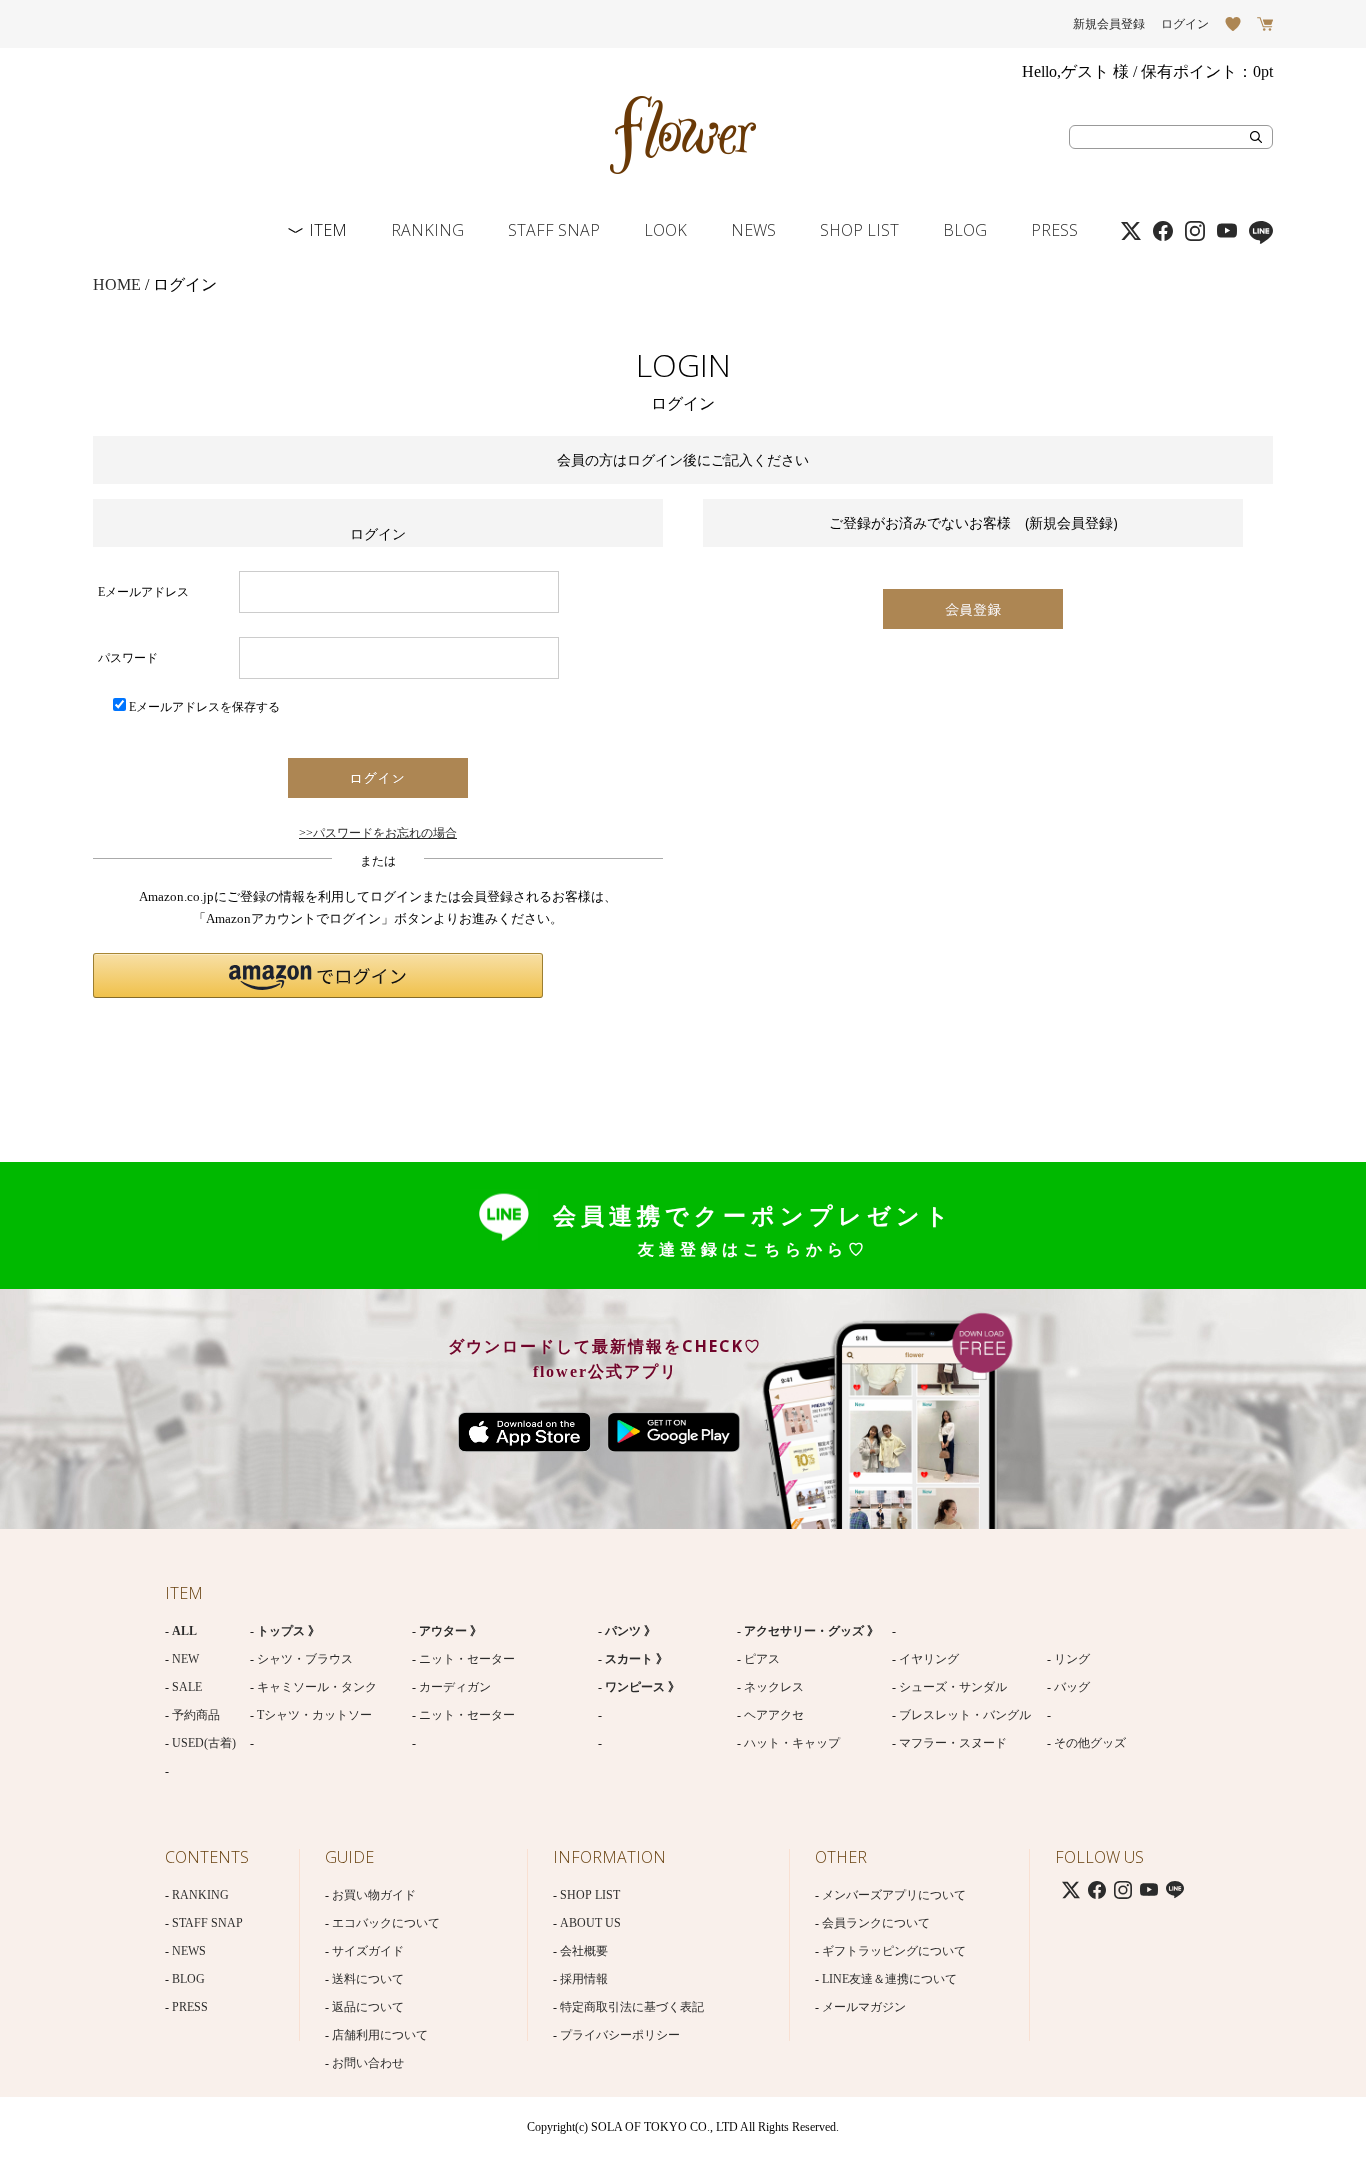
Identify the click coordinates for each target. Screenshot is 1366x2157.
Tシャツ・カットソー (314, 1715)
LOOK (665, 230)
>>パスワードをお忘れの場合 (378, 833)
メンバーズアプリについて (894, 1895)
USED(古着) (204, 1743)
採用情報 (584, 1979)
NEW (185, 1659)
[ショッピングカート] (1265, 24)
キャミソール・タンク (317, 1687)
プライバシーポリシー (620, 2035)
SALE (187, 1687)
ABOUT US (590, 1923)
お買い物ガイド (374, 1895)
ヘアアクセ (774, 1715)
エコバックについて (386, 1923)
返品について (368, 2007)
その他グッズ (1090, 1743)
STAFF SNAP (554, 230)
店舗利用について (380, 2035)
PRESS (1054, 230)
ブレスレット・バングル (965, 1715)
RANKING (427, 230)
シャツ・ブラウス (305, 1659)
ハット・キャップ (792, 1743)
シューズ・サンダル (953, 1687)
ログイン (1185, 24)
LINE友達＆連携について (889, 1979)
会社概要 (584, 1951)
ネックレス (774, 1687)
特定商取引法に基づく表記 (632, 2007)
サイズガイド (368, 1951)
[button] (318, 975)
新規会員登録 (1109, 24)
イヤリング (929, 1659)
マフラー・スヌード (953, 1743)
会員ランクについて (876, 1923)
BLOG (965, 230)
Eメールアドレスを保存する (204, 707)
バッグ (1072, 1687)
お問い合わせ (368, 2063)
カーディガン (455, 1687)
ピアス (762, 1659)
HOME (117, 284)
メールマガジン (864, 2007)
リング (1072, 1659)
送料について (368, 1979)
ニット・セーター (467, 1659)
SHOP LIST (859, 230)
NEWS (753, 230)
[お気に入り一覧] (1233, 24)
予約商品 (196, 1715)
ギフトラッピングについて (894, 1951)
